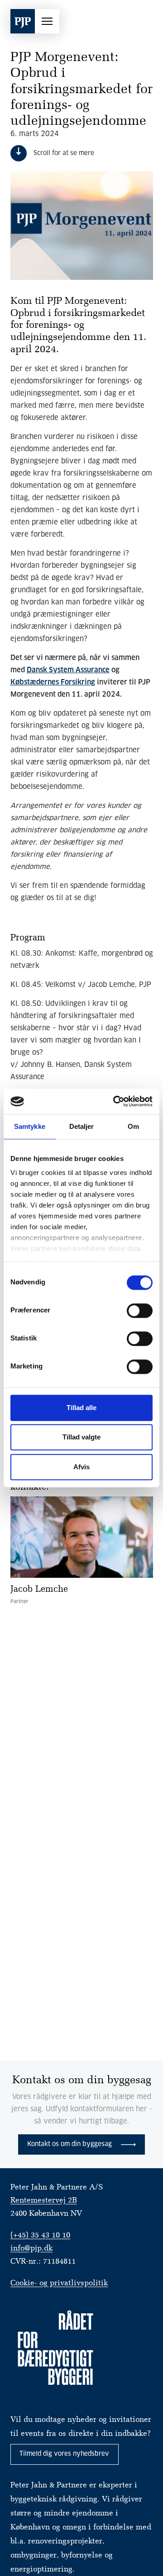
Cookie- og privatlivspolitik (59, 2283)
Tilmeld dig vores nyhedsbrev (64, 2454)
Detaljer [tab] (82, 1126)
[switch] (140, 1311)
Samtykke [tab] (30, 1126)
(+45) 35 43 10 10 (40, 2235)
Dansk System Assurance (68, 670)
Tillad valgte (81, 1437)
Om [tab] (133, 1126)
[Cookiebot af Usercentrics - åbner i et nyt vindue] (115, 1101)
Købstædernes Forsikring (53, 682)
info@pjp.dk (31, 2248)
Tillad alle (81, 1408)
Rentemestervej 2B (44, 2201)
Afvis (81, 1467)
